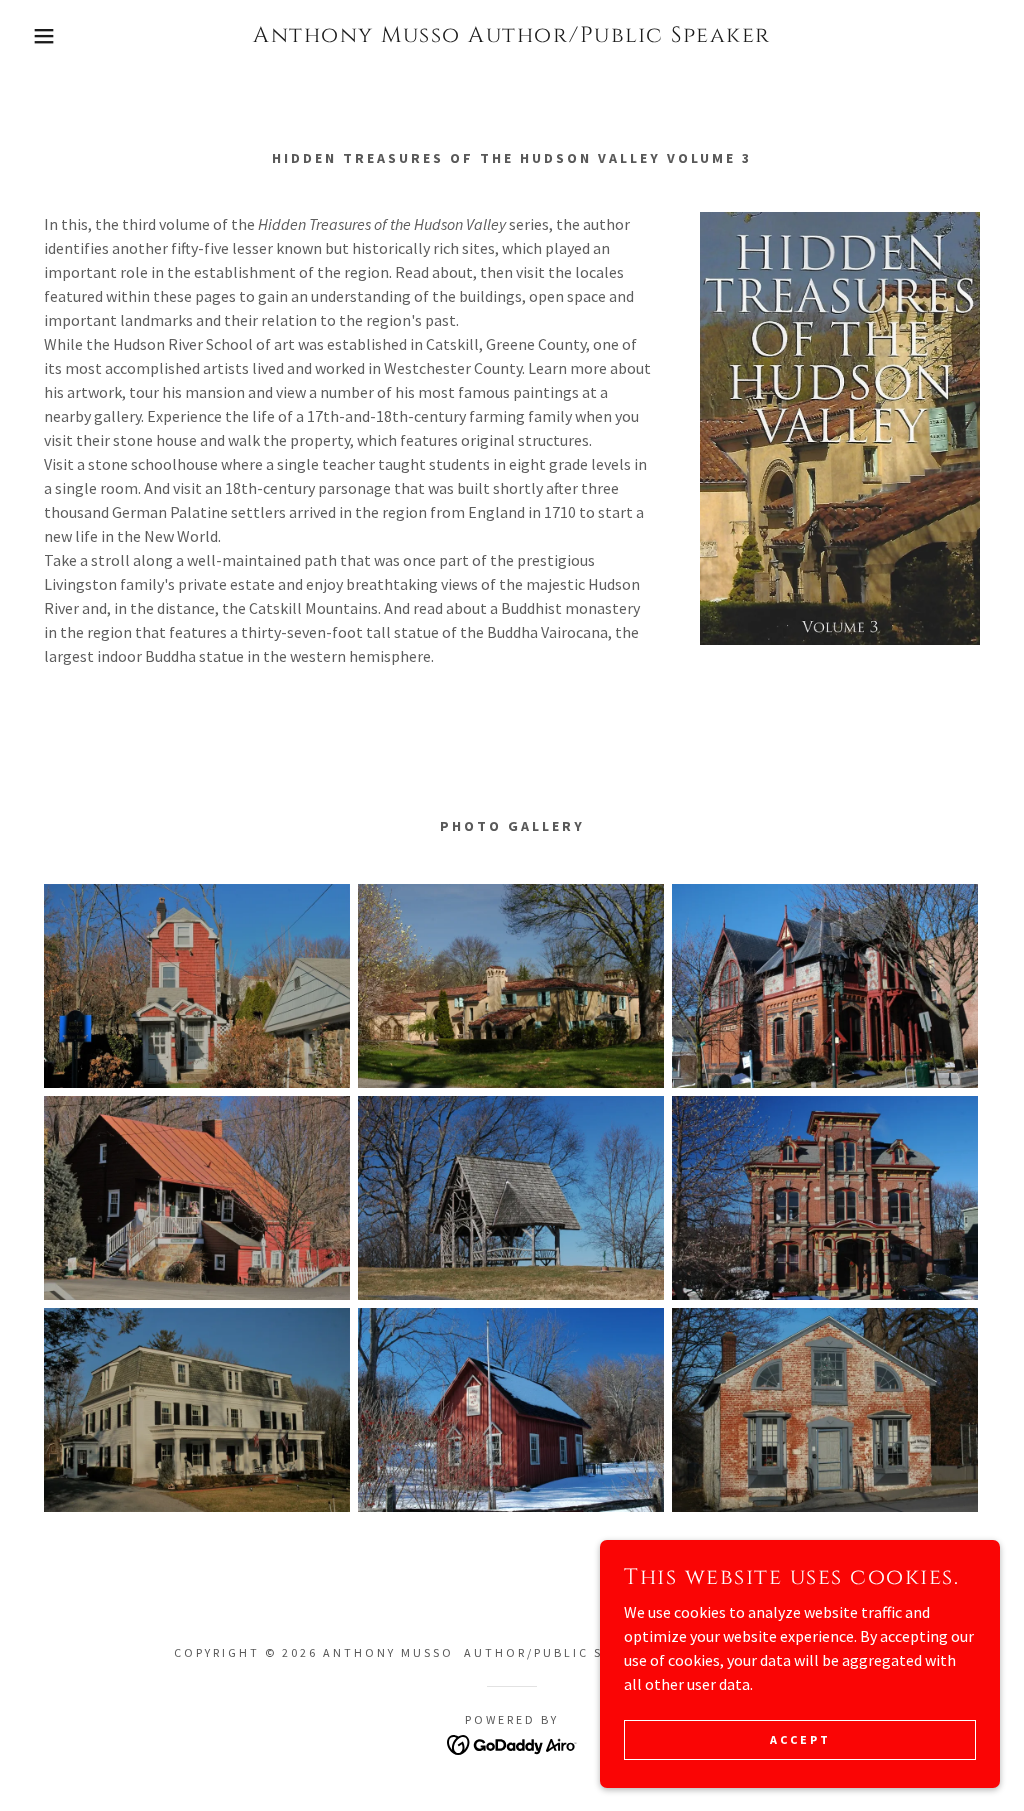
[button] (51, 36)
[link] (512, 36)
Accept (800, 1739)
